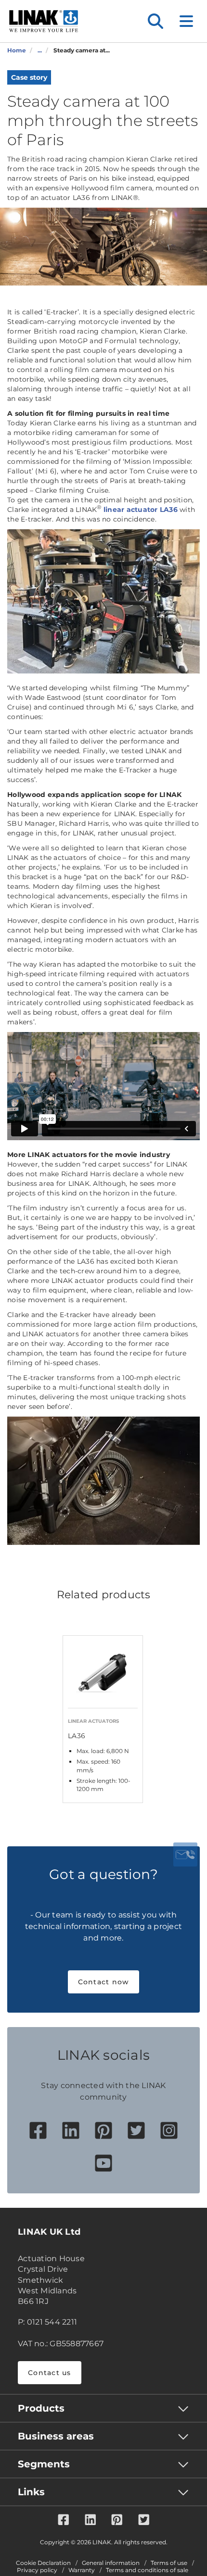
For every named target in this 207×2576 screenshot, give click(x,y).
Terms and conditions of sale (147, 2570)
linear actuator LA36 (141, 510)
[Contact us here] (185, 1854)
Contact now (104, 1982)
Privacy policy (37, 2570)
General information (111, 2563)
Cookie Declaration (43, 2563)
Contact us (50, 2373)
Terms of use (169, 2563)
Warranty (82, 2570)
